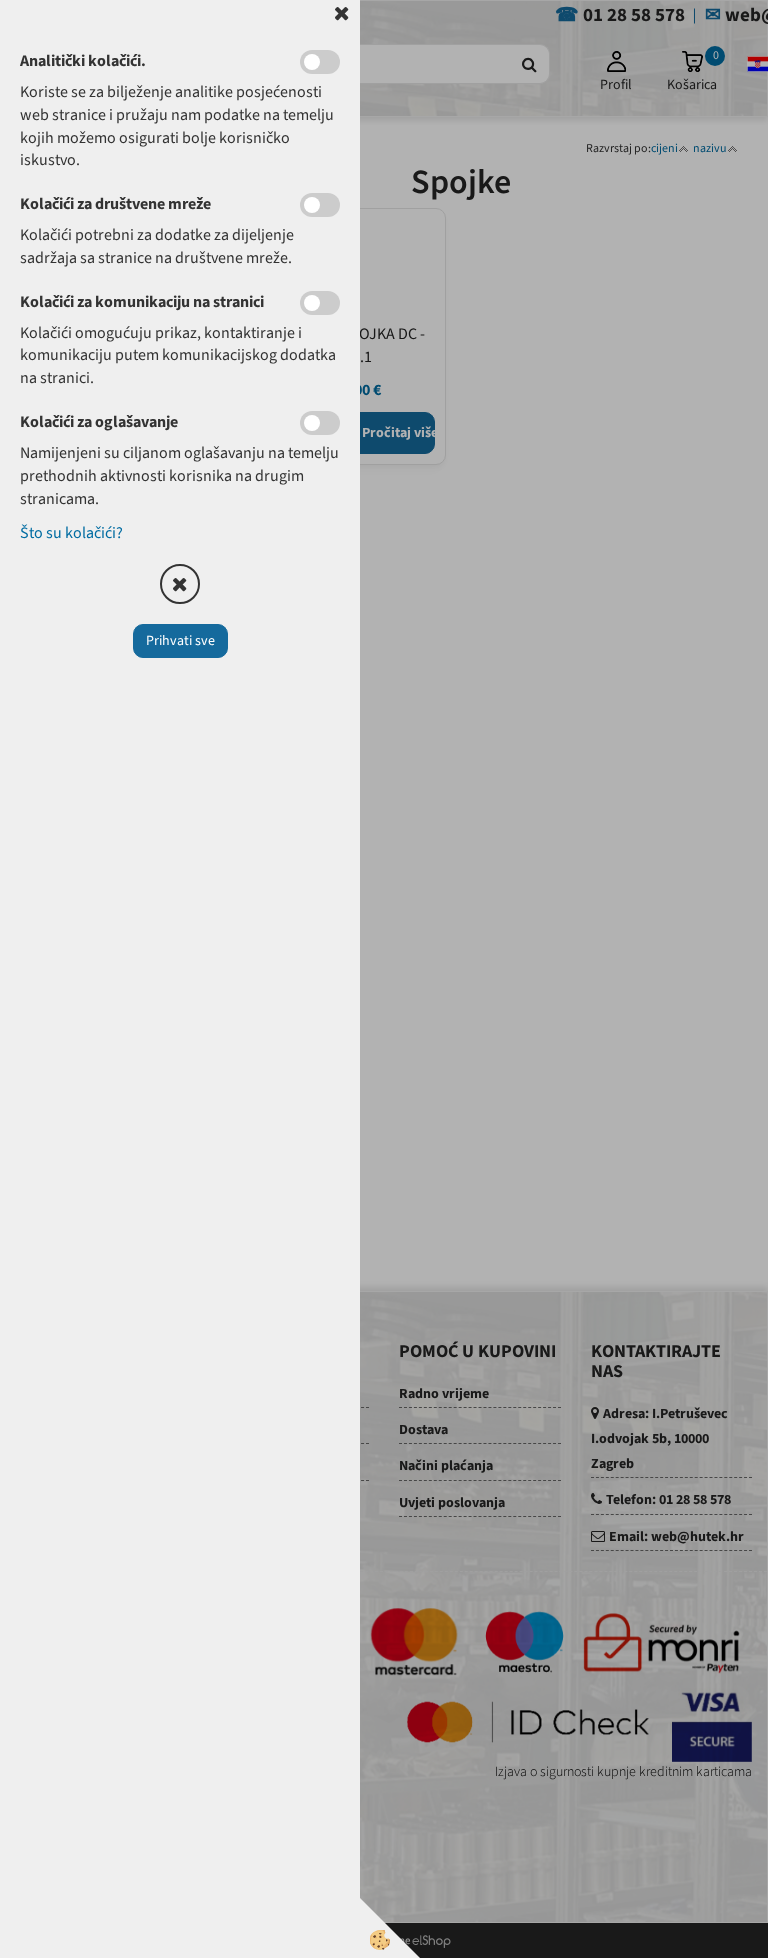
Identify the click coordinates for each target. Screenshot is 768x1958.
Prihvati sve (180, 641)
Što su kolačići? (71, 533)
